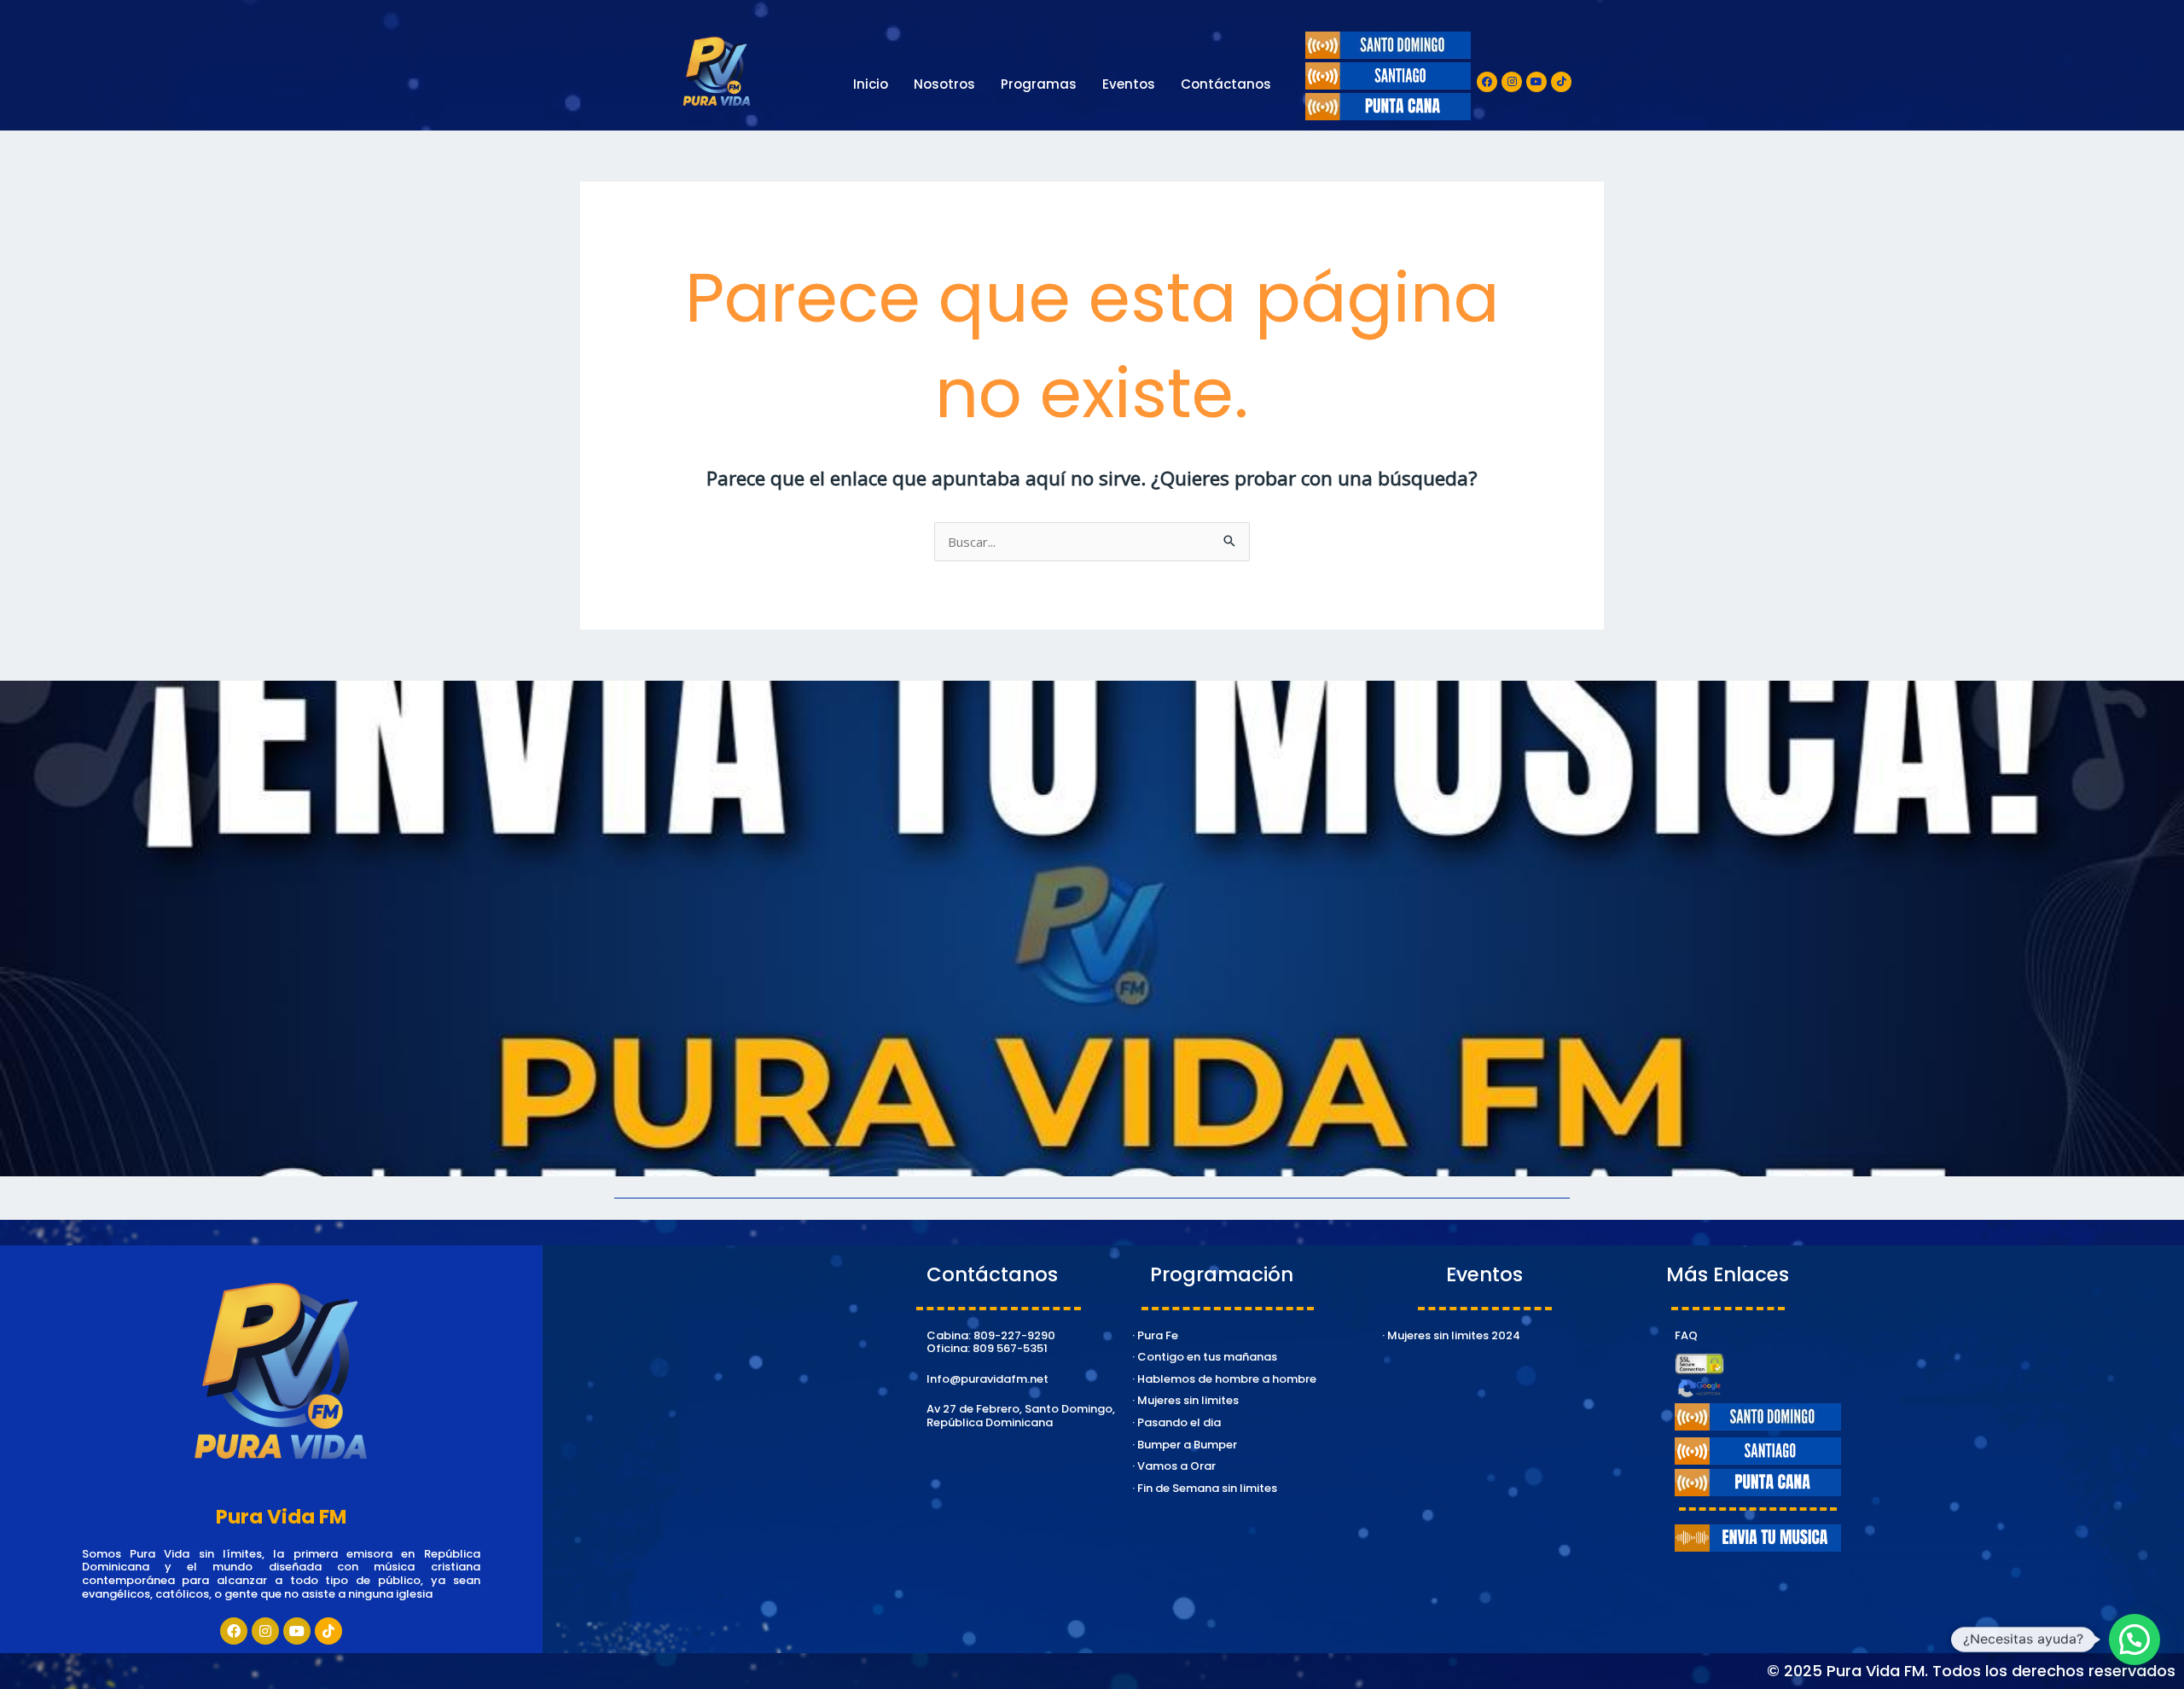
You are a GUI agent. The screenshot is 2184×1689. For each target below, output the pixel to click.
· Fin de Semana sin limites (1205, 1488)
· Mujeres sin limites (1185, 1400)
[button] (2135, 1640)
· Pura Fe (1155, 1335)
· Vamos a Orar (1174, 1466)
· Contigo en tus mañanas (1205, 1357)
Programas (1039, 84)
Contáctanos (1226, 84)
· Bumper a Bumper (1185, 1445)
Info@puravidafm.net (987, 1379)
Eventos (1129, 84)
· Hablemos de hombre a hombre (1224, 1379)
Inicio (871, 84)
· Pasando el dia (1176, 1422)
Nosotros (944, 84)
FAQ (1686, 1335)
